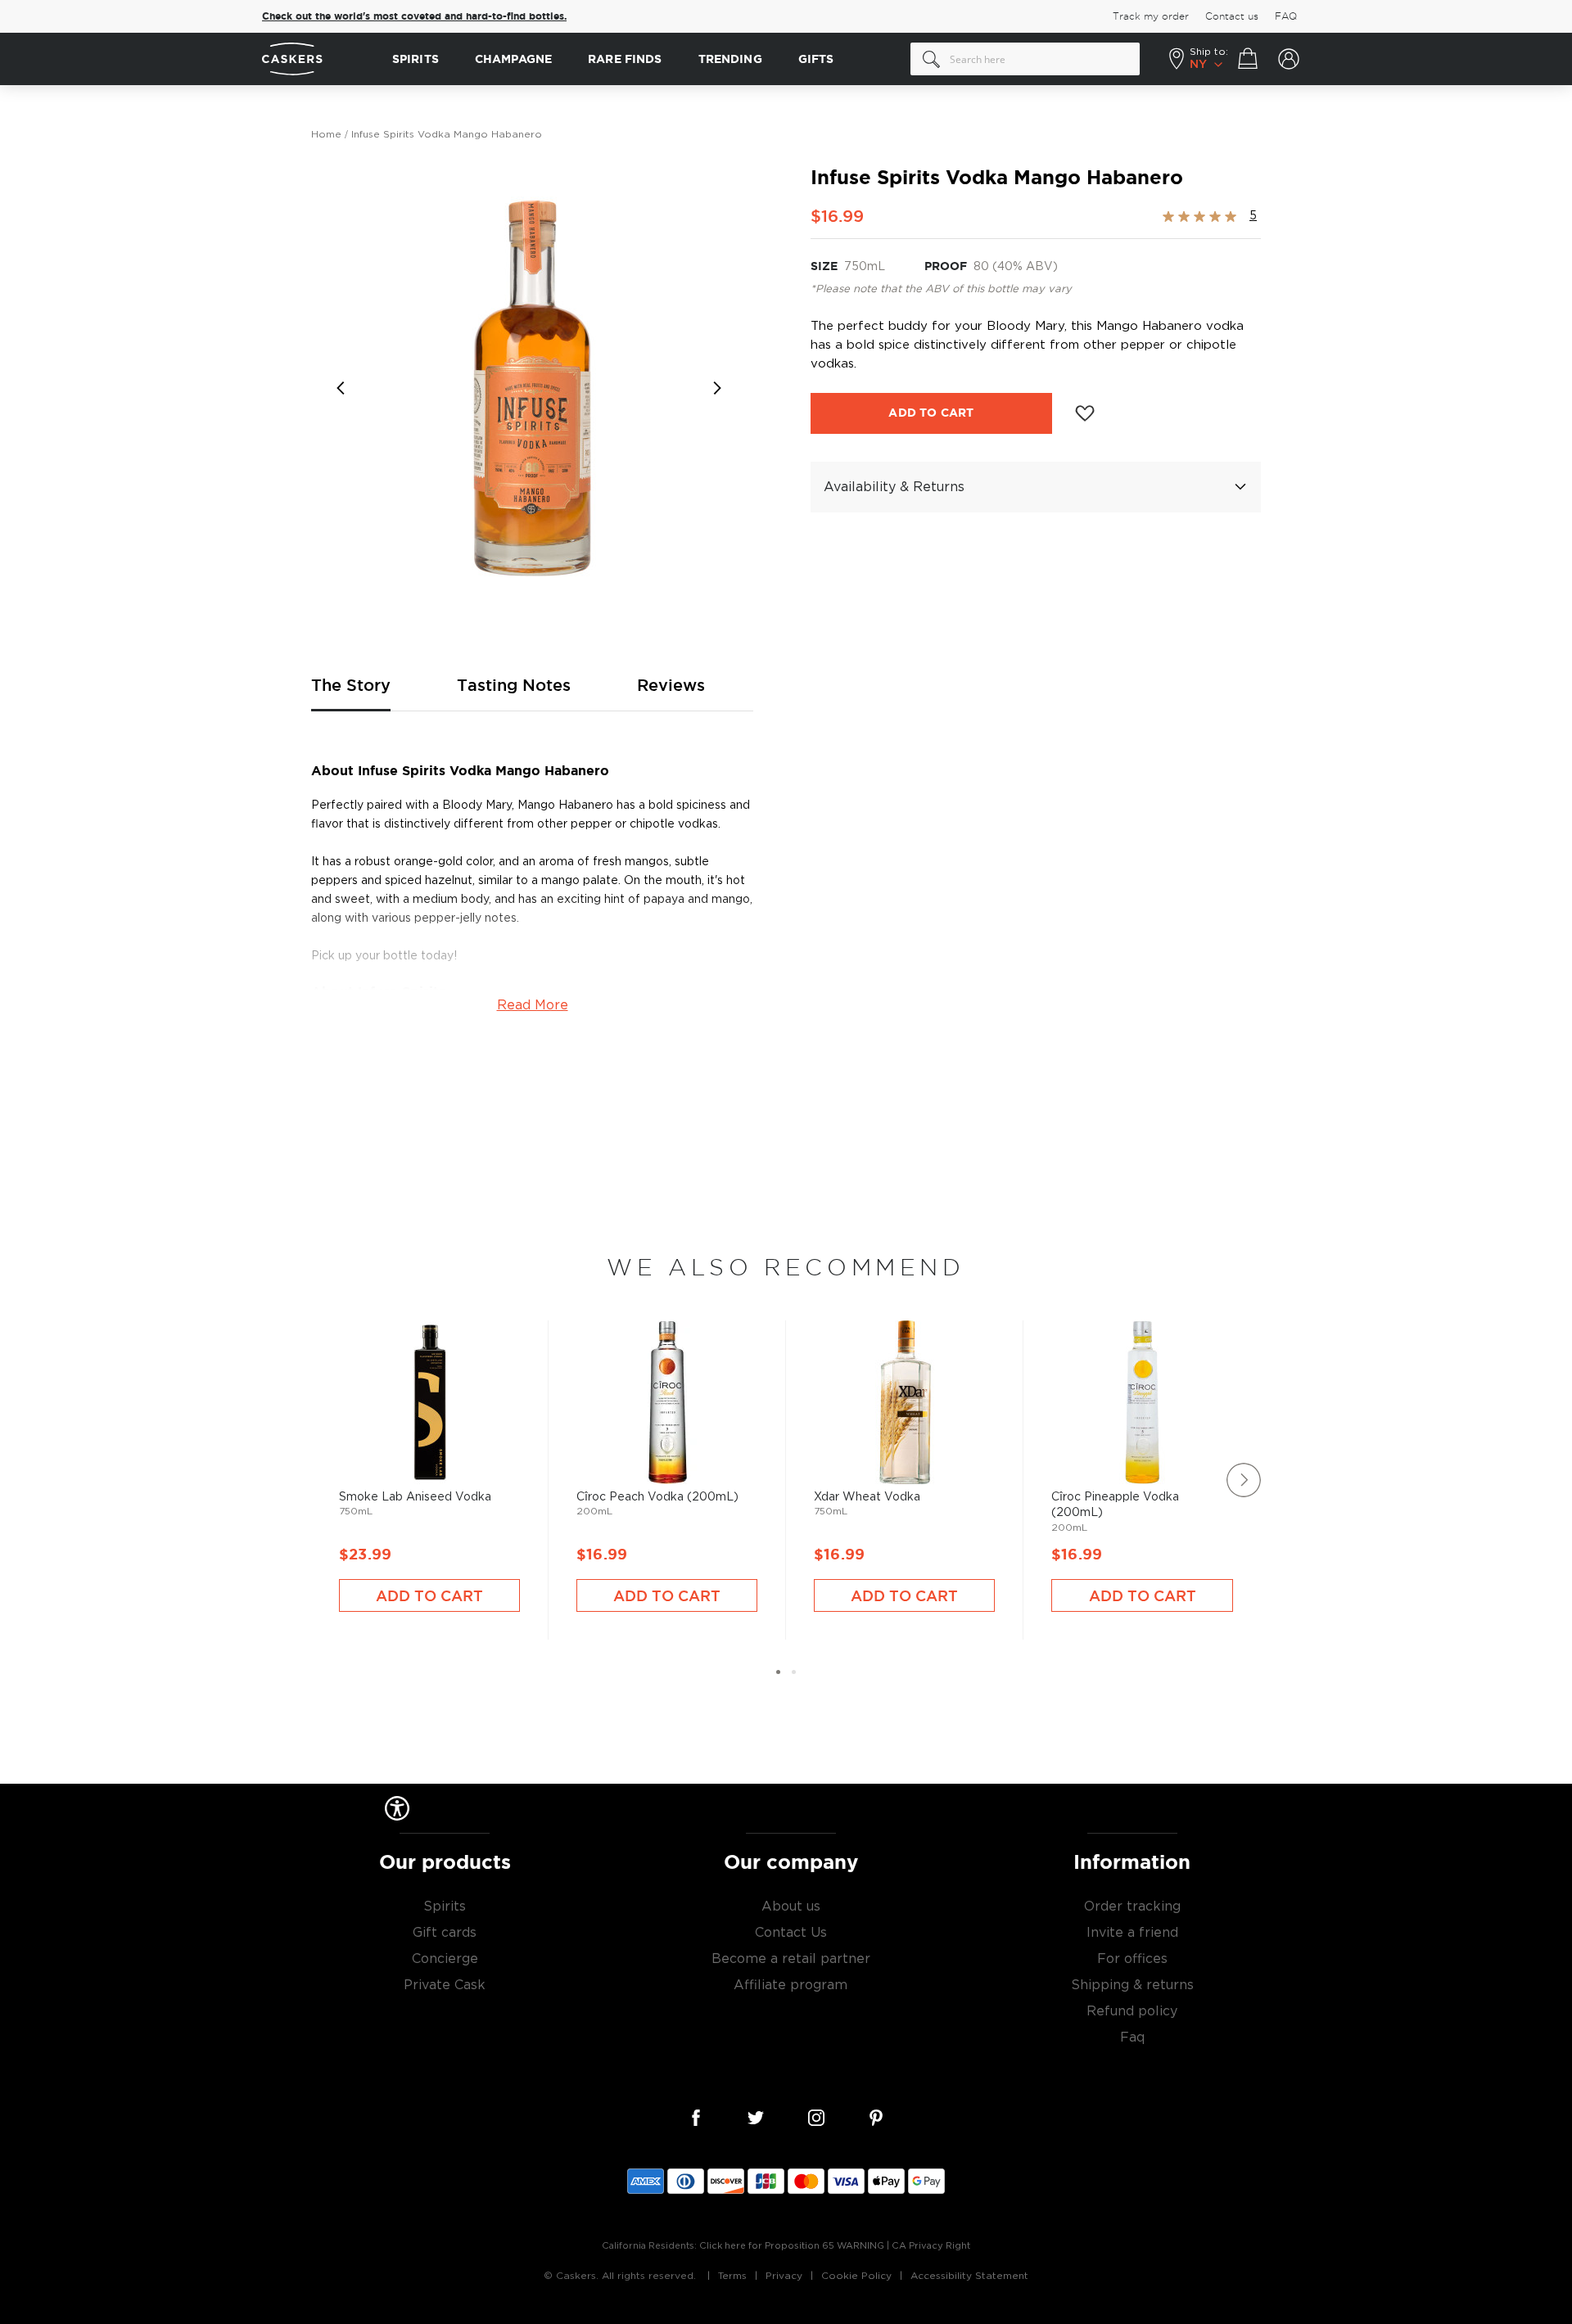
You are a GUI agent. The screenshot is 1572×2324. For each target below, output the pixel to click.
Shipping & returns (1132, 1985)
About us (791, 1907)
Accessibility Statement (969, 2276)
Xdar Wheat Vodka (904, 1455)
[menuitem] (416, 59)
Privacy (784, 2276)
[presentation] (1244, 1480)
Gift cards (445, 1933)
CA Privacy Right (931, 2246)
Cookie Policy (856, 2276)
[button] (344, 388)
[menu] (643, 59)
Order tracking (1132, 1907)
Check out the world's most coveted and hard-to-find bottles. (414, 16)
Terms (732, 2276)
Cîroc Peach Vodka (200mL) (667, 1455)
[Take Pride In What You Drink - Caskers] (319, 59)
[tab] (1036, 487)
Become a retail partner (791, 1959)
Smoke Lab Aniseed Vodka (429, 1455)
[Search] (932, 59)
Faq (1132, 2037)
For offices (1132, 1959)
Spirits (445, 1907)
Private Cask (445, 1985)
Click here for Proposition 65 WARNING (792, 2246)
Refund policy (1132, 2011)
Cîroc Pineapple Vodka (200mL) (1142, 1455)
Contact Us (791, 1933)
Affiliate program (791, 1985)
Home (326, 134)
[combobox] (1025, 59)
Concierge (445, 1959)
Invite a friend (1132, 1933)
